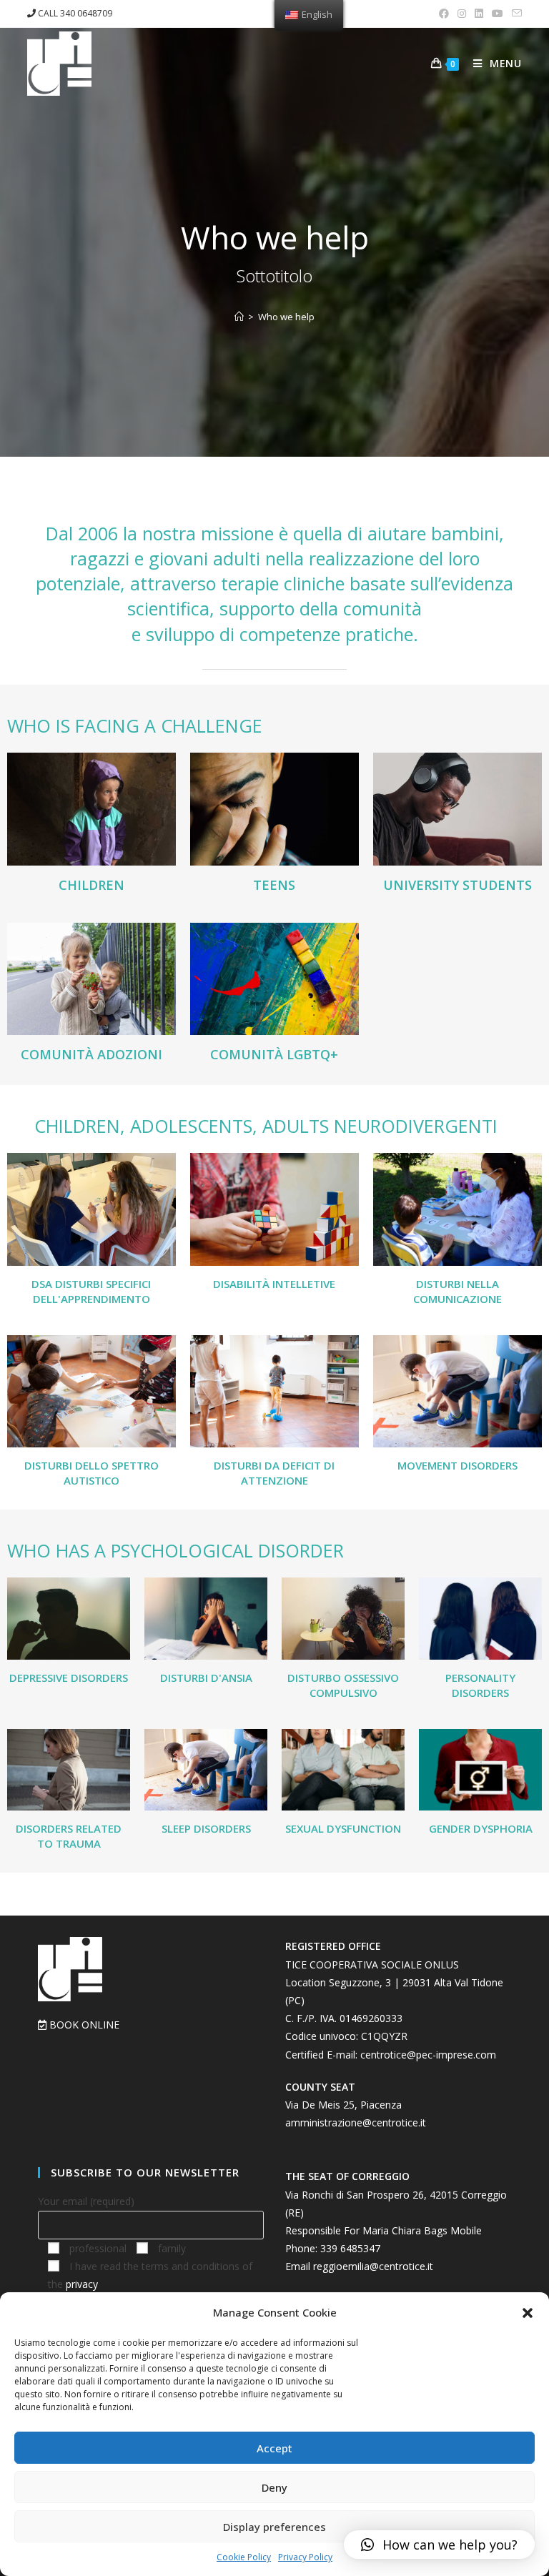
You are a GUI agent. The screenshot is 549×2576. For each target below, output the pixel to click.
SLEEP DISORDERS (206, 1828)
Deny (274, 2487)
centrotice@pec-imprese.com (428, 2055)
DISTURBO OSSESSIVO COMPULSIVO (343, 1685)
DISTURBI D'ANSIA (206, 1678)
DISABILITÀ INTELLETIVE (274, 1284)
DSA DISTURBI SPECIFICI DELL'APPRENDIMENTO (91, 1291)
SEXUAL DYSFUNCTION (343, 1828)
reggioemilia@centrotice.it (373, 2266)
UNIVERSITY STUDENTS (457, 885)
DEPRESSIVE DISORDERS (69, 1678)
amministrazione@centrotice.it (356, 2122)
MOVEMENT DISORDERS (457, 1465)
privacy (82, 2284)
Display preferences (274, 2527)
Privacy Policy (305, 2557)
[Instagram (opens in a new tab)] (462, 14)
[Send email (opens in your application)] (515, 14)
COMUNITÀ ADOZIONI (91, 1054)
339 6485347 (350, 2248)
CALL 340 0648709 (74, 13)
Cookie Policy (244, 2557)
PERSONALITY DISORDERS (480, 1685)
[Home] (239, 317)
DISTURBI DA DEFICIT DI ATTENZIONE (274, 1473)
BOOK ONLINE (83, 2025)
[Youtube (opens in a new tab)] (498, 14)
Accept (274, 2448)
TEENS (274, 885)
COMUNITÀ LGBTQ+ (274, 1054)
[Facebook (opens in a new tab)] (444, 14)
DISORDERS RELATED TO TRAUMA (69, 1836)
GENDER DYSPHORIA (481, 1828)
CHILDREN (91, 885)
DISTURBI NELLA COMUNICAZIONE (457, 1291)
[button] (528, 2313)
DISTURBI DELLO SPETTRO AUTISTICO (91, 1473)
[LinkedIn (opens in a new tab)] (479, 14)
